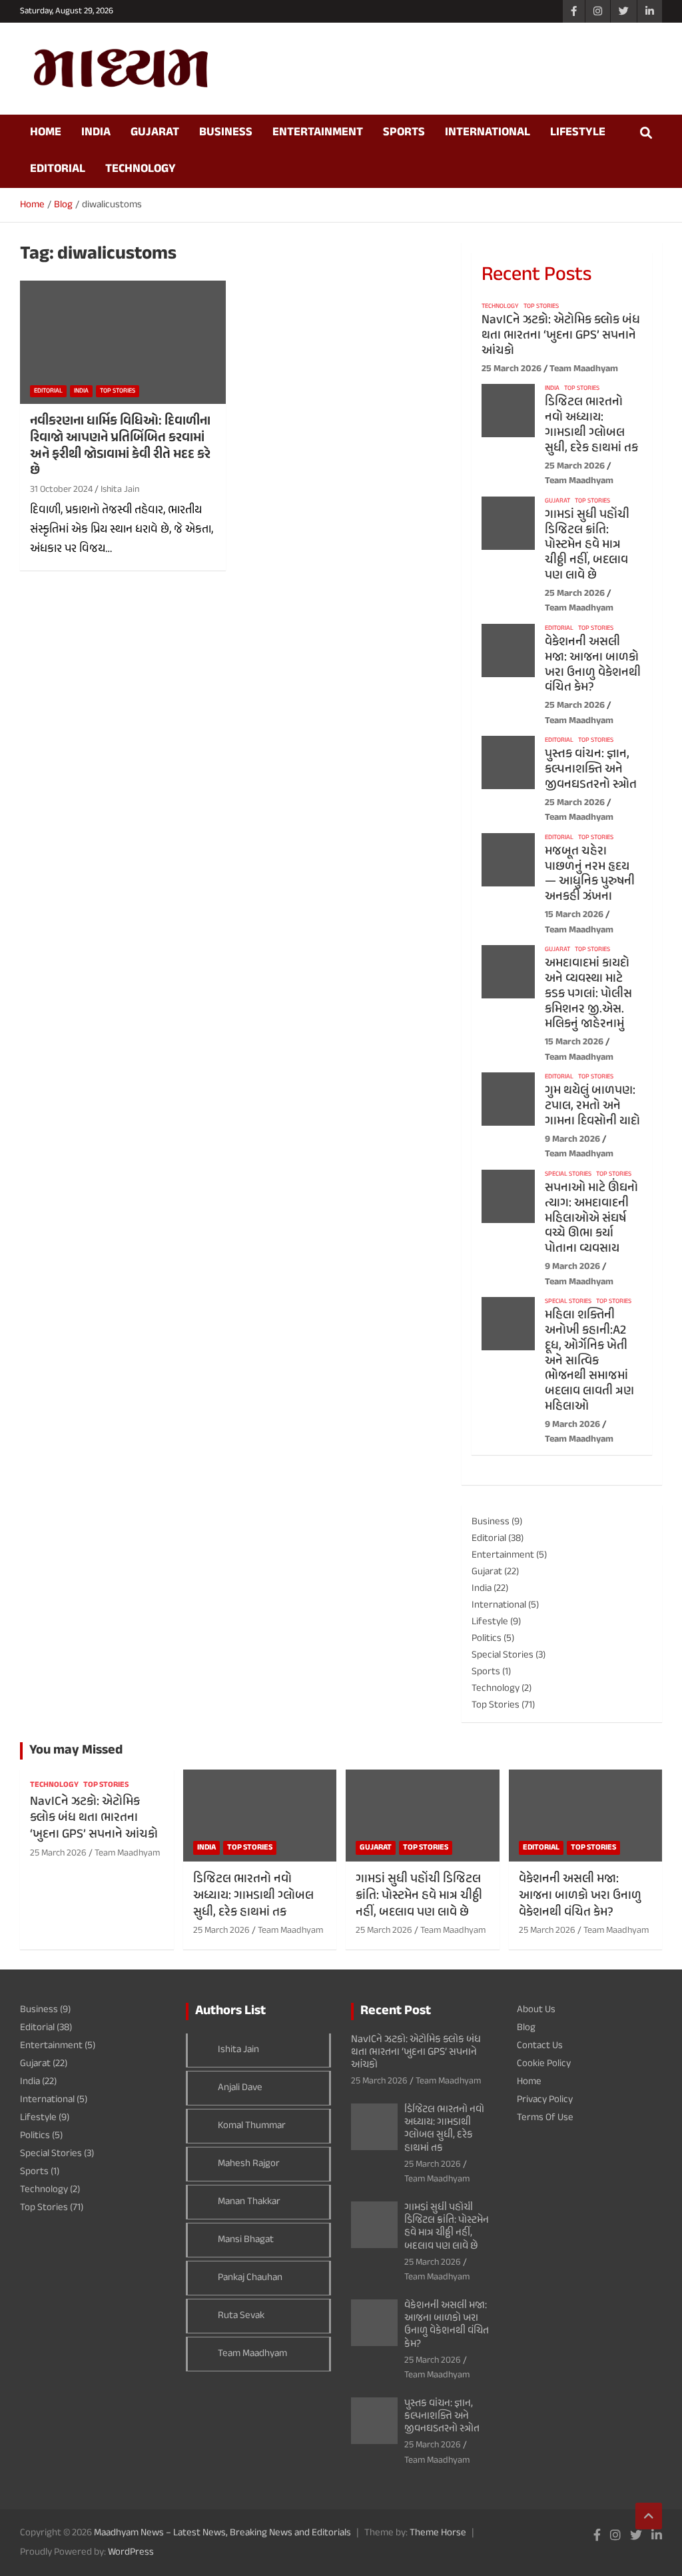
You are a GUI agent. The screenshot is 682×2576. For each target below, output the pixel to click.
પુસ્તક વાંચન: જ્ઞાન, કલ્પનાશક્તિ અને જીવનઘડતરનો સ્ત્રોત (591, 769)
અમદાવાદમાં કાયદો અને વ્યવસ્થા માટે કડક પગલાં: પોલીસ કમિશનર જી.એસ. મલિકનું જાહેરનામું (588, 994)
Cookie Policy (544, 2064)
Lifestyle (578, 133)
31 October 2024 (61, 490)
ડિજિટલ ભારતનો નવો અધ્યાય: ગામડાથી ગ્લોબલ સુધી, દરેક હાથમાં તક (591, 425)
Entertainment (318, 133)
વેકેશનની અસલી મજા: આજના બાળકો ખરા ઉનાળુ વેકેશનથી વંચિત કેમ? (593, 665)
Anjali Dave (240, 2088)
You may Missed (76, 1751)
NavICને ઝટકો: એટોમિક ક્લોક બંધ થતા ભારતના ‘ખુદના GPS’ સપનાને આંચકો (561, 336)
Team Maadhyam (584, 369)
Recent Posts (536, 275)
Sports (404, 133)
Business (226, 133)
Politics (487, 1639)
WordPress (131, 2552)
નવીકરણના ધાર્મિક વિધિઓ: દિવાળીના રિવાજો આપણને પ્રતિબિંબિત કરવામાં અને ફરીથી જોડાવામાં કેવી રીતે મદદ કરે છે (120, 446)
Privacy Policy (545, 2100)
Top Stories (118, 391)
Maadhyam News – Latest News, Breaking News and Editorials (222, 2533)
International (488, 133)
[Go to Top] (649, 2516)
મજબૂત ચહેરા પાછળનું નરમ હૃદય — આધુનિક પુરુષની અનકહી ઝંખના (590, 874)
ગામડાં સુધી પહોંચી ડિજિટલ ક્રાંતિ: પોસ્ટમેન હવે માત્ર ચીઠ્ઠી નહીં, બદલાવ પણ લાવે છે (587, 545)
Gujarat (155, 133)
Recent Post (396, 2011)
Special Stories (568, 1174)
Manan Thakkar (249, 2202)
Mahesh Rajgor (249, 2164)
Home (46, 133)
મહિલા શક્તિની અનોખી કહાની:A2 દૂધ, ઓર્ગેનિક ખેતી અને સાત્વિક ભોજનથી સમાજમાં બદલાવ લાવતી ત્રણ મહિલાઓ (589, 1361)
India (96, 133)
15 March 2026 (574, 915)
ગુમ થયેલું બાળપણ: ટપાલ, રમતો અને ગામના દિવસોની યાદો (592, 1106)
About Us (536, 2010)
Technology (141, 169)
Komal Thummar (252, 2126)
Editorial (58, 169)
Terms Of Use (545, 2118)
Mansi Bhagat (246, 2240)
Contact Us (540, 2046)
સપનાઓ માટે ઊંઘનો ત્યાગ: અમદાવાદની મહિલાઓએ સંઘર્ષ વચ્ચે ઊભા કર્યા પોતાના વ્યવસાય (591, 1218)
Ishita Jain (120, 490)
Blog (526, 2028)
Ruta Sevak (241, 2316)
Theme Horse (438, 2533)
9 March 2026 (572, 1139)
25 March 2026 (511, 369)
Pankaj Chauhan (250, 2278)
